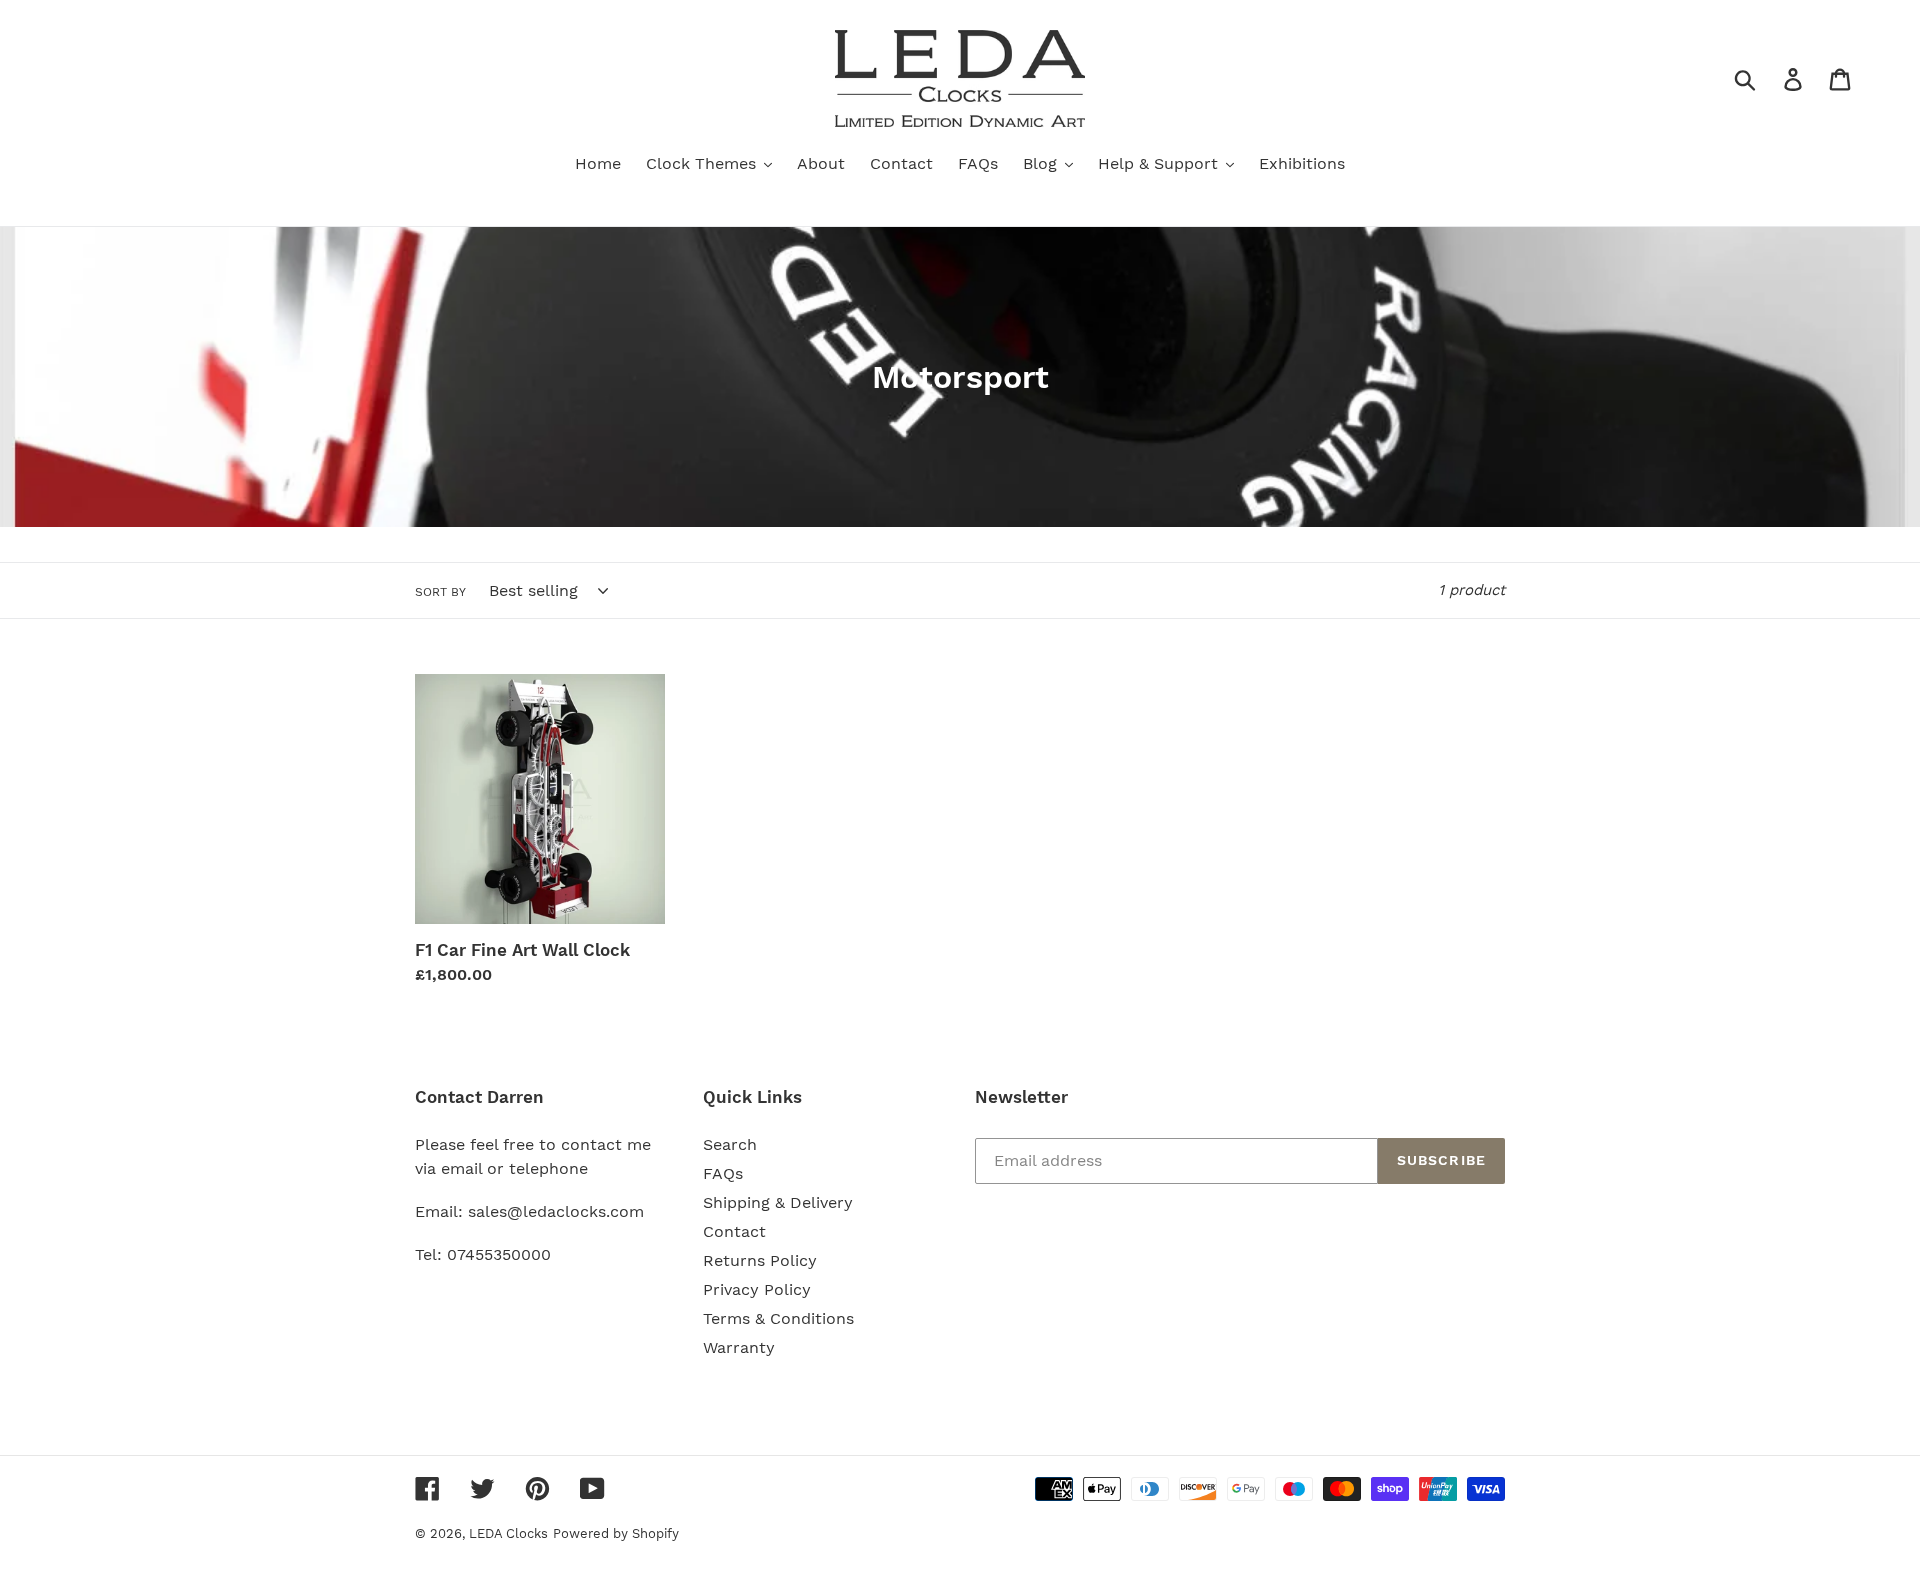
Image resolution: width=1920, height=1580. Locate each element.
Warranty (739, 1347)
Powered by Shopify (616, 1533)
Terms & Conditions (778, 1318)
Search (730, 1144)
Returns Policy (760, 1260)
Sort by (440, 592)
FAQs (723, 1173)
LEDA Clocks (508, 1533)
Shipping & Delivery (778, 1202)
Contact (734, 1231)
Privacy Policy (757, 1289)
